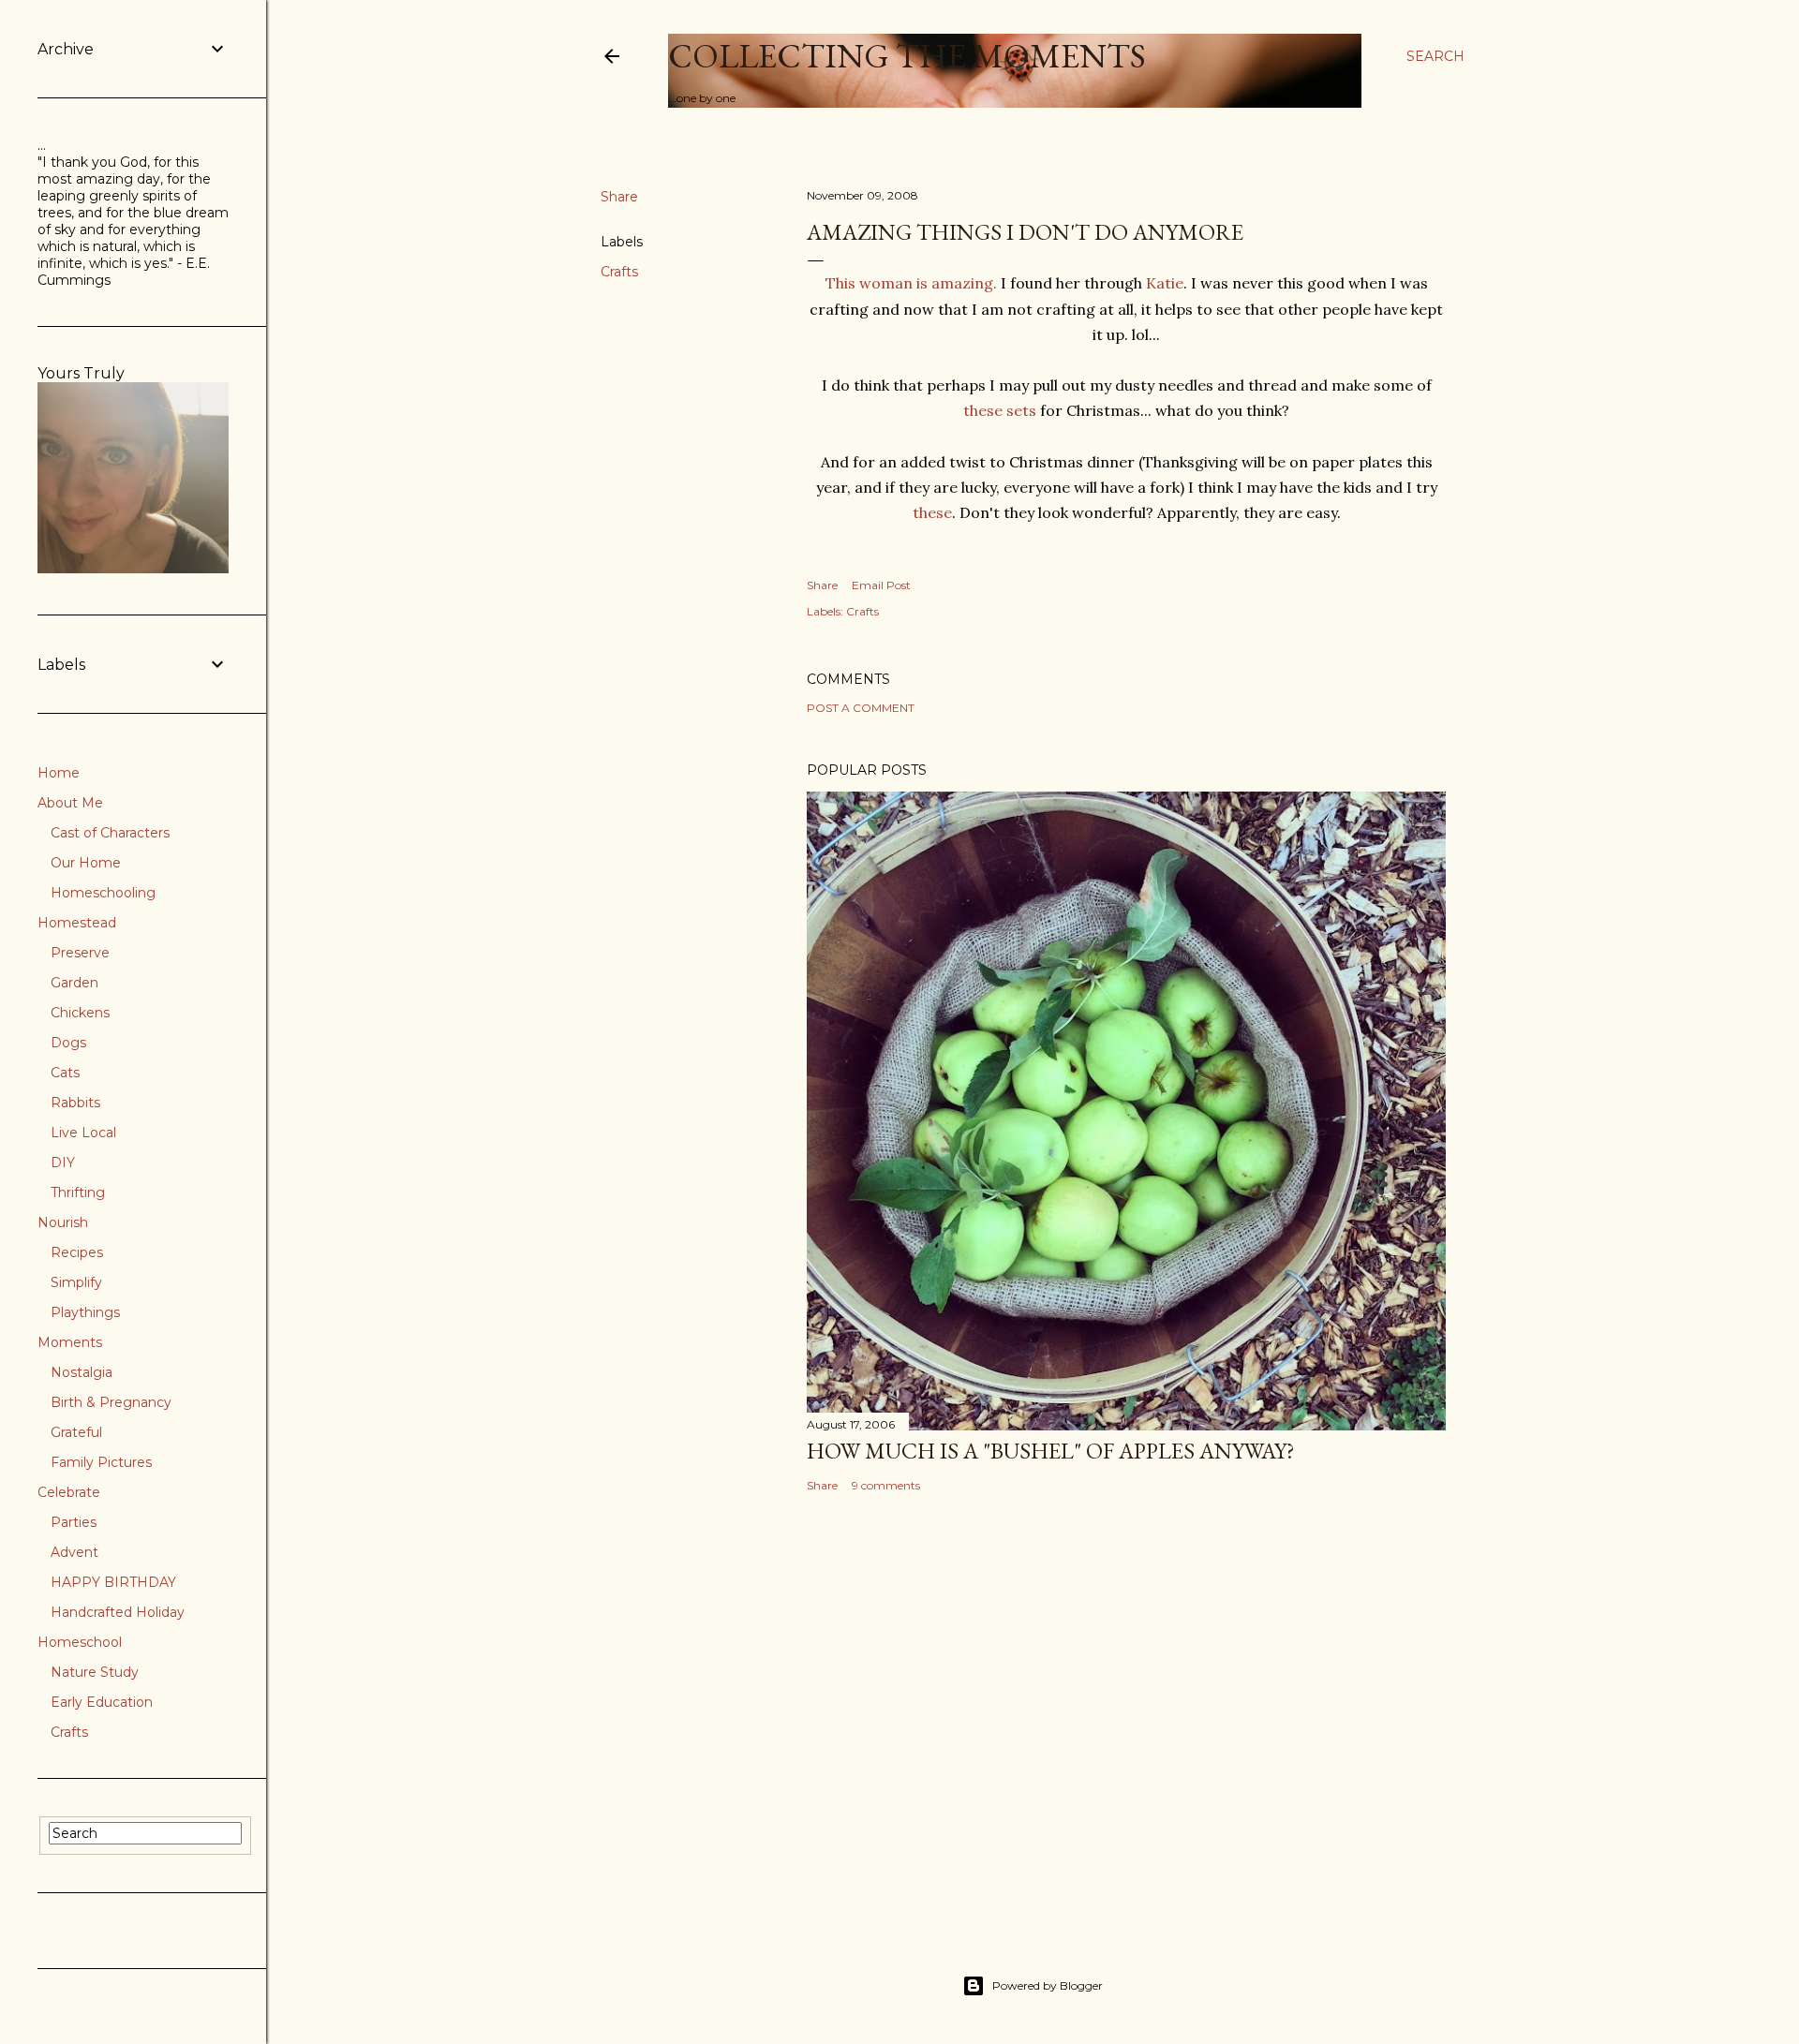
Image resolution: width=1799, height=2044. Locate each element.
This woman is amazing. (911, 283)
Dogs (68, 1043)
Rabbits (75, 1103)
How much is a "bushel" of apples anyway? (1051, 1451)
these (932, 512)
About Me (70, 803)
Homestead (77, 923)
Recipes (77, 1252)
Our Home (86, 863)
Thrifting (78, 1192)
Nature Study (95, 1672)
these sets (1002, 410)
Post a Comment (861, 708)
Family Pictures (101, 1462)
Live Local (83, 1133)
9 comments (886, 1485)
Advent (74, 1552)
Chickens (80, 1013)
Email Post (881, 585)
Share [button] (619, 197)
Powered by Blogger (1048, 1985)
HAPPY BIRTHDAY (113, 1582)
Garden (74, 983)
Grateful (76, 1432)
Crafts (619, 272)
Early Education (102, 1702)
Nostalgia (82, 1372)
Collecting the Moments (907, 56)
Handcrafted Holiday (118, 1612)
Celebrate (69, 1492)
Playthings (85, 1312)
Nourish (63, 1222)
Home (59, 773)
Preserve (80, 953)
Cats (65, 1073)
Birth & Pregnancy (111, 1402)
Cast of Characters (110, 833)
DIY (63, 1163)
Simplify (76, 1282)
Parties (74, 1522)
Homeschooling (103, 893)
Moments (70, 1342)
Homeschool (80, 1642)
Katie (1165, 283)
